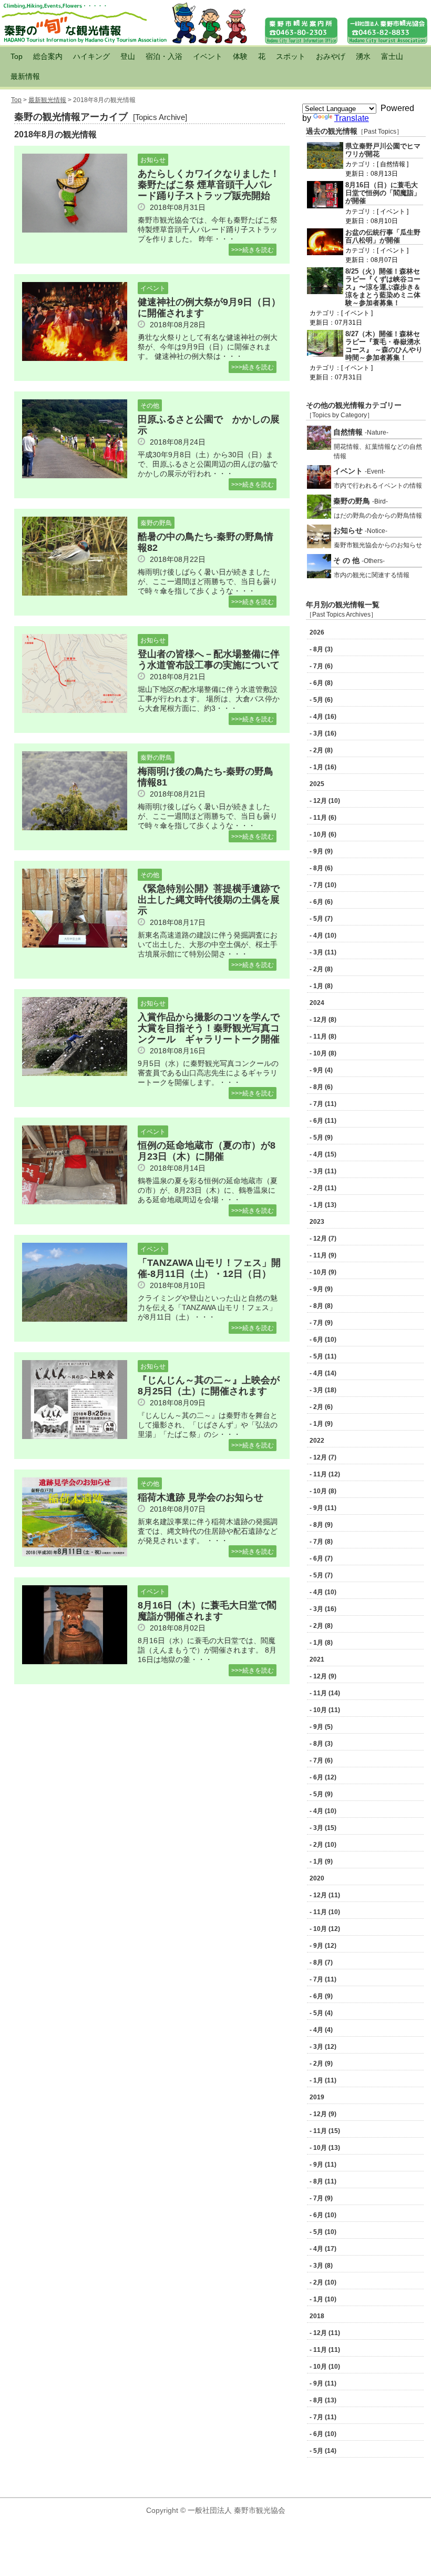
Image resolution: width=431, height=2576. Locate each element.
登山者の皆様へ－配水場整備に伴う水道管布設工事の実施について (209, 660)
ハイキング (91, 56)
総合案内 (48, 56)
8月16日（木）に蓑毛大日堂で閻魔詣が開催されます (207, 1611)
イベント (208, 56)
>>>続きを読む (253, 250)
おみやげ (331, 56)
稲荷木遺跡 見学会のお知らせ (201, 1497)
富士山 (392, 56)
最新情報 (25, 76)
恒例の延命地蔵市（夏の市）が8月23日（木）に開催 (207, 1151)
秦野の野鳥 (156, 523)
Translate (352, 118)
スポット (291, 56)
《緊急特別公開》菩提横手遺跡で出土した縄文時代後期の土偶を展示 (209, 900)
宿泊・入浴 (164, 56)
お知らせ (153, 160)
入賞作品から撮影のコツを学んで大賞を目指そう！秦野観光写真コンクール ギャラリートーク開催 (209, 1028)
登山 (128, 56)
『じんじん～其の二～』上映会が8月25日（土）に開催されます (209, 1386)
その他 (150, 406)
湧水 (363, 56)
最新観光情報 (47, 100)
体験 (240, 56)
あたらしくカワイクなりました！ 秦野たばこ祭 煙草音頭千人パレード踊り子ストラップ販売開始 (213, 185)
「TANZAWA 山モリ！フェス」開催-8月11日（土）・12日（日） (209, 1268)
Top (17, 56)
